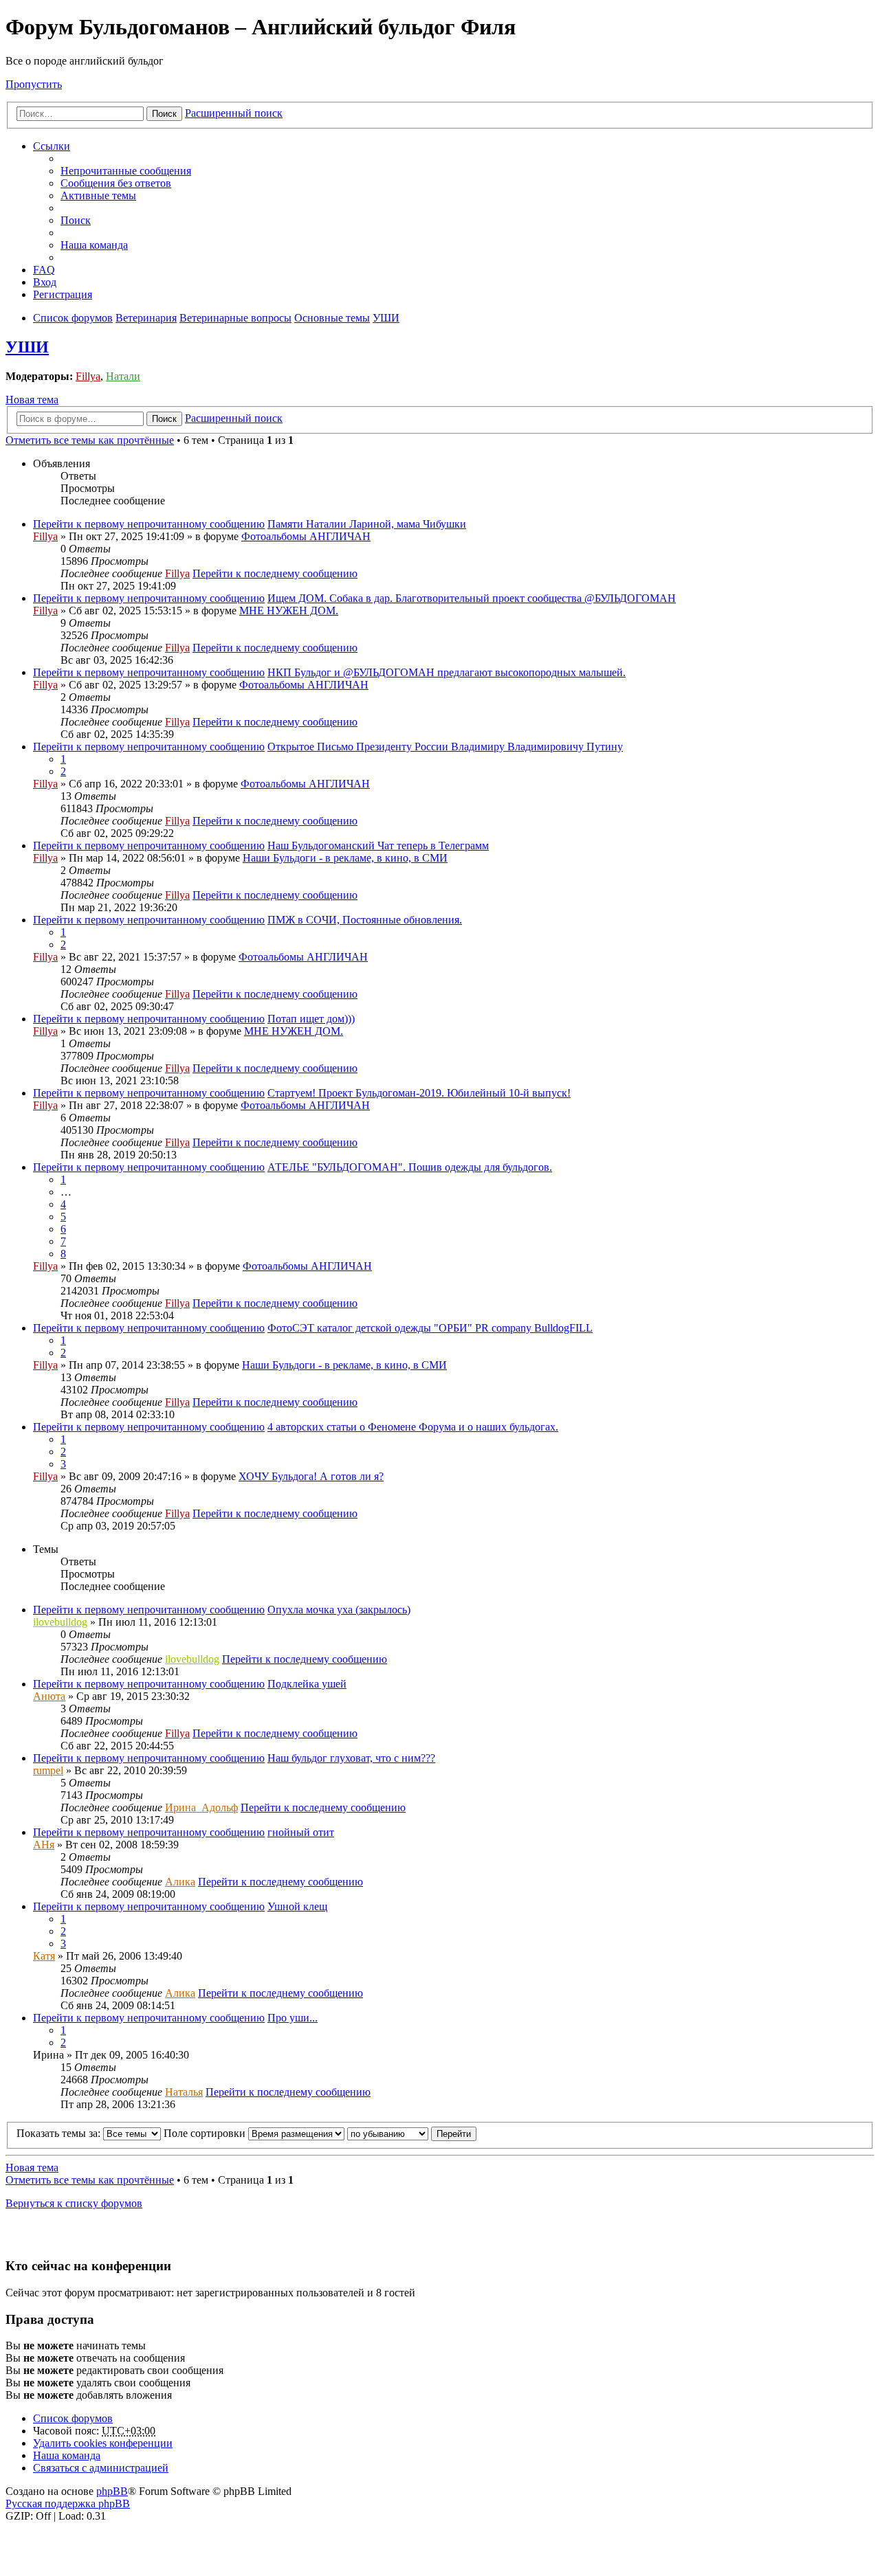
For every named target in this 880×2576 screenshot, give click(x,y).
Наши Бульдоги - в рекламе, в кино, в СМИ (345, 858)
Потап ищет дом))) (311, 1019)
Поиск (164, 114)
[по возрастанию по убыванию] (388, 2133)
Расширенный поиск (234, 113)
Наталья (184, 2092)
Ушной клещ (297, 1906)
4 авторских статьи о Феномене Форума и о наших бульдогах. (413, 1427)
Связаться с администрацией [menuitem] (101, 2468)
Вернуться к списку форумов (74, 2203)
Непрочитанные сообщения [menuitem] (126, 171)
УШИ (27, 347)
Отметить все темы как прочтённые (90, 440)
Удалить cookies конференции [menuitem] (103, 2443)
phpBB (112, 2491)
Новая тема (32, 400)
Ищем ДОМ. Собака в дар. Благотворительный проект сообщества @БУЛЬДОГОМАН (472, 598)
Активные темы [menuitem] (98, 195)
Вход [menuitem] (45, 282)
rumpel (48, 1770)
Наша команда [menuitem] (94, 245)
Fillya (88, 376)
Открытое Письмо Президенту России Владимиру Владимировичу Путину (445, 747)
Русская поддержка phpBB (68, 2504)
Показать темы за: (60, 2133)
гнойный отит (301, 1832)
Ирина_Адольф (201, 1807)
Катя (44, 1956)
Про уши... (293, 2018)
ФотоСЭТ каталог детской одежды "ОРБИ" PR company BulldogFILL (430, 1328)
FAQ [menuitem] (44, 270)
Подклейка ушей (307, 1684)
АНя (44, 1845)
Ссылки (52, 146)
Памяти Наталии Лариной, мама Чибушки (367, 524)
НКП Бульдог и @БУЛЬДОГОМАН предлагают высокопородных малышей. (447, 672)
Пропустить (34, 84)
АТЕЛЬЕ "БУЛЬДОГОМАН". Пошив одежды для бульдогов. (410, 1167)
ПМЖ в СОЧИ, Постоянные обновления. (365, 920)
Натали (123, 376)
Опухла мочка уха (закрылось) (339, 1610)
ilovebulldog (60, 1622)
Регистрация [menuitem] (63, 294)
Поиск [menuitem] (76, 220)
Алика (180, 1882)
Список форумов (73, 2418)
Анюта (49, 1696)
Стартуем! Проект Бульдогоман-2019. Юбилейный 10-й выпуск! (419, 1093)
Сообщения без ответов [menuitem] (116, 183)
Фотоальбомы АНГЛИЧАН (306, 536)
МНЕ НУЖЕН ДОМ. (289, 611)
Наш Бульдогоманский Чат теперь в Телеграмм (378, 845)
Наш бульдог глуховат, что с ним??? (351, 1758)
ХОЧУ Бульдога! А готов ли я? (311, 1476)
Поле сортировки (206, 2133)
